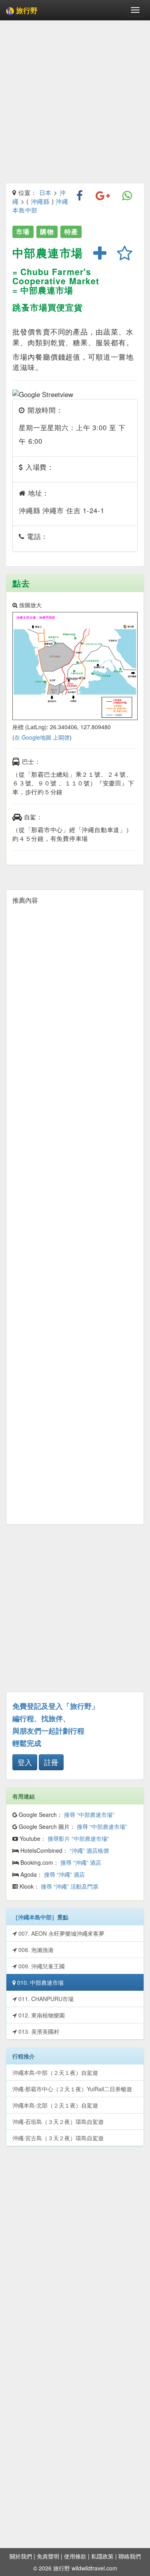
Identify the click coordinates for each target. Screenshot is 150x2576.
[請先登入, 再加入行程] (100, 254)
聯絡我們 (130, 2556)
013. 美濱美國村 (38, 2031)
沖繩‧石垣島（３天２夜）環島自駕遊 (58, 2121)
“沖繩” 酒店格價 (89, 1850)
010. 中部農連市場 (40, 1982)
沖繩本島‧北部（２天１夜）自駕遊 (55, 2105)
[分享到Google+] (103, 196)
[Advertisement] (75, 103)
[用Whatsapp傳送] (127, 196)
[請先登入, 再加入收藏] (125, 254)
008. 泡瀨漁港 (35, 1950)
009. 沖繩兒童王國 (41, 1966)
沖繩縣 (40, 201)
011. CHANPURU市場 (45, 1999)
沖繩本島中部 (35, 1917)
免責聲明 (48, 2556)
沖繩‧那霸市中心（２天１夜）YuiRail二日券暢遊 (72, 2089)
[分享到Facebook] (80, 196)
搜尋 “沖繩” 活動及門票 (70, 1886)
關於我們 (21, 2556)
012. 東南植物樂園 (41, 2015)
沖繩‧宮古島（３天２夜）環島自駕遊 (58, 2138)
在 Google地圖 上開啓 (42, 737)
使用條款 (75, 2556)
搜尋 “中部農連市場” (89, 1814)
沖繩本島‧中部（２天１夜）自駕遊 (55, 2072)
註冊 (51, 1762)
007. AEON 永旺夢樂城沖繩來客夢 (61, 1933)
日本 (46, 192)
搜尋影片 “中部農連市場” (78, 1838)
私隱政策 (102, 2556)
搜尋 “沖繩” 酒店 (81, 1862)
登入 (25, 1762)
